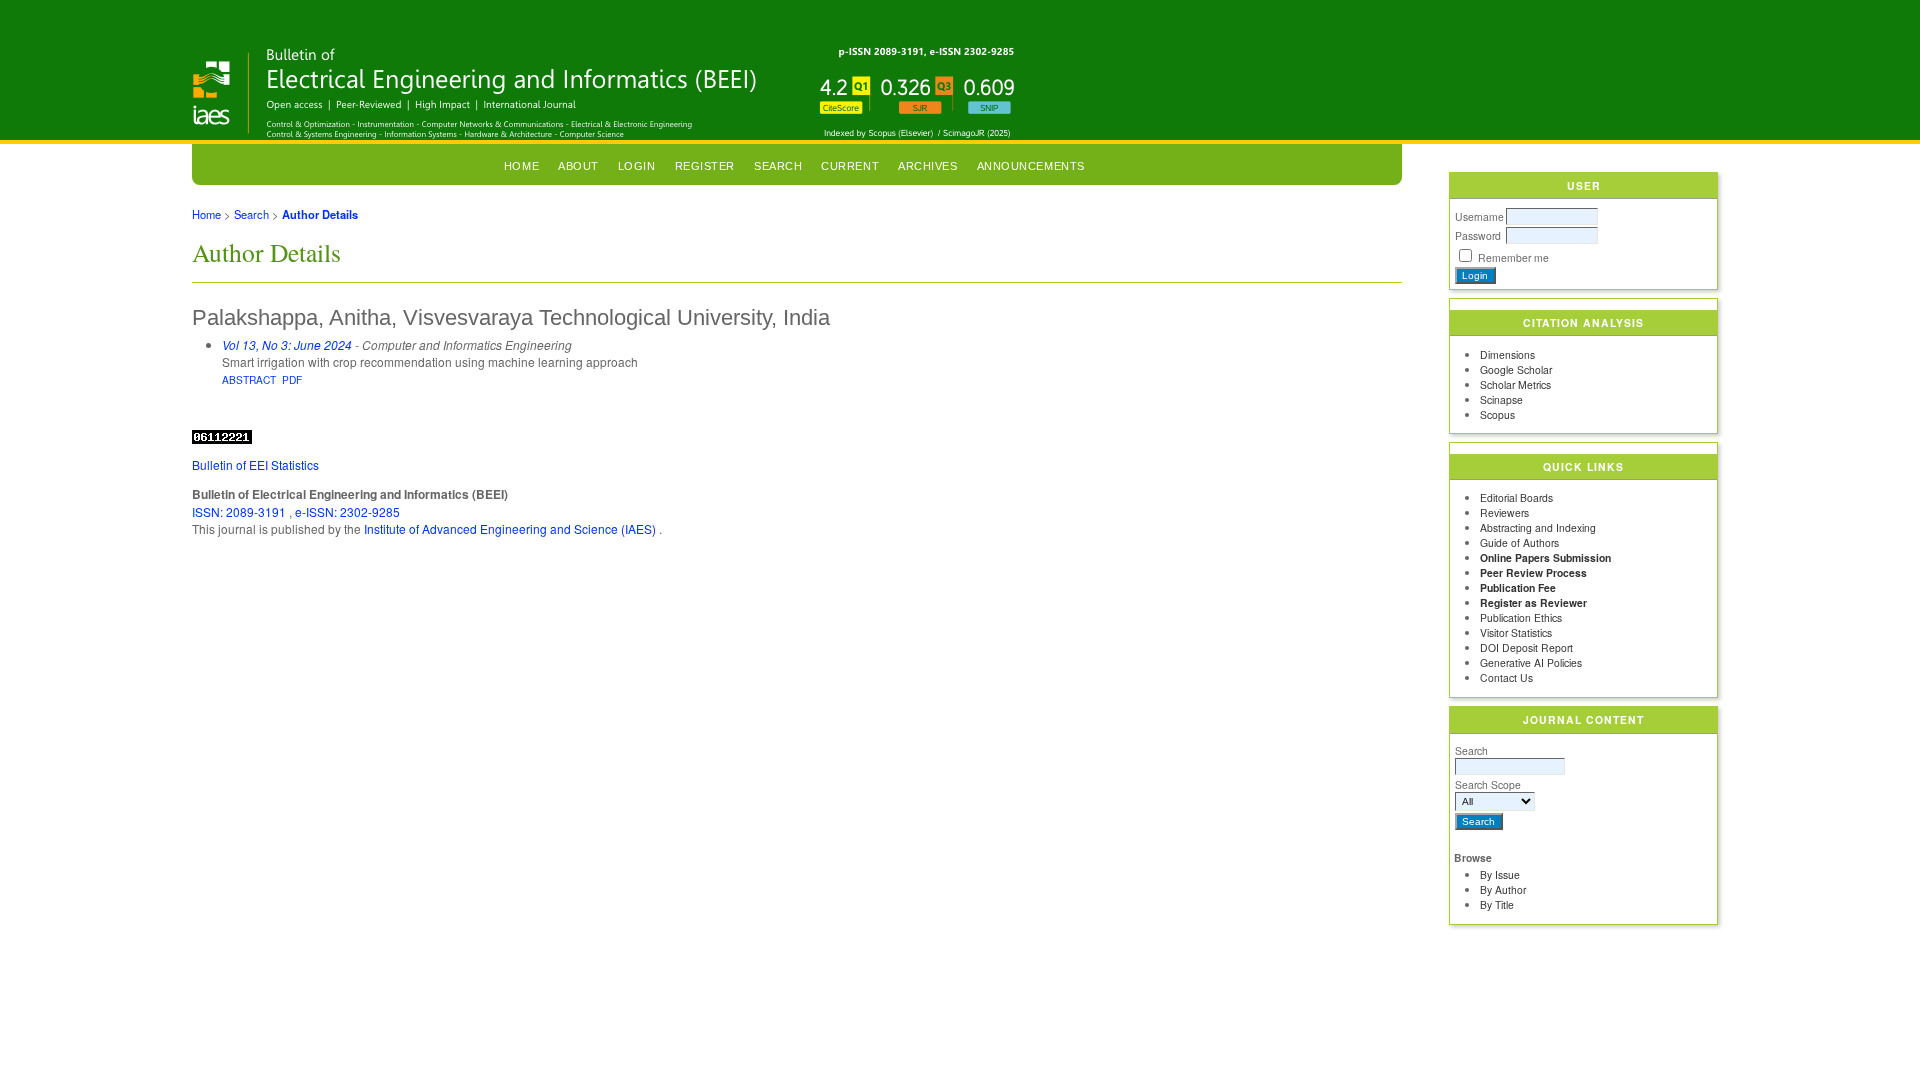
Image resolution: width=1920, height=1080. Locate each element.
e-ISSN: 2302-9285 (347, 511)
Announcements (1031, 166)
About (578, 166)
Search (1471, 750)
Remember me (1513, 257)
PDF (292, 379)
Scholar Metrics (1515, 384)
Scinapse (1501, 399)
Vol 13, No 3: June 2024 (287, 344)
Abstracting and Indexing (1538, 527)
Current (850, 166)
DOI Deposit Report (1526, 647)
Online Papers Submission (1545, 557)
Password (1478, 235)
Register (705, 166)
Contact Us (1506, 677)
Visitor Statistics (1516, 632)
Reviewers (1504, 512)
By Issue (1500, 874)
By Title (1497, 904)
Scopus (1497, 414)
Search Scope (1488, 784)
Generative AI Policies (1531, 662)
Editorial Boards (1516, 497)
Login (637, 166)
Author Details (320, 214)
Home (521, 166)
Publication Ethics (1521, 617)
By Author (1503, 889)
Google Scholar (1516, 369)
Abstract (249, 379)
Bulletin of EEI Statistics (255, 464)
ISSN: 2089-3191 (240, 511)
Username (1479, 216)
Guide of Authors (1519, 542)
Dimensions (1507, 354)
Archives (927, 166)
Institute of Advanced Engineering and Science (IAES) (511, 528)
